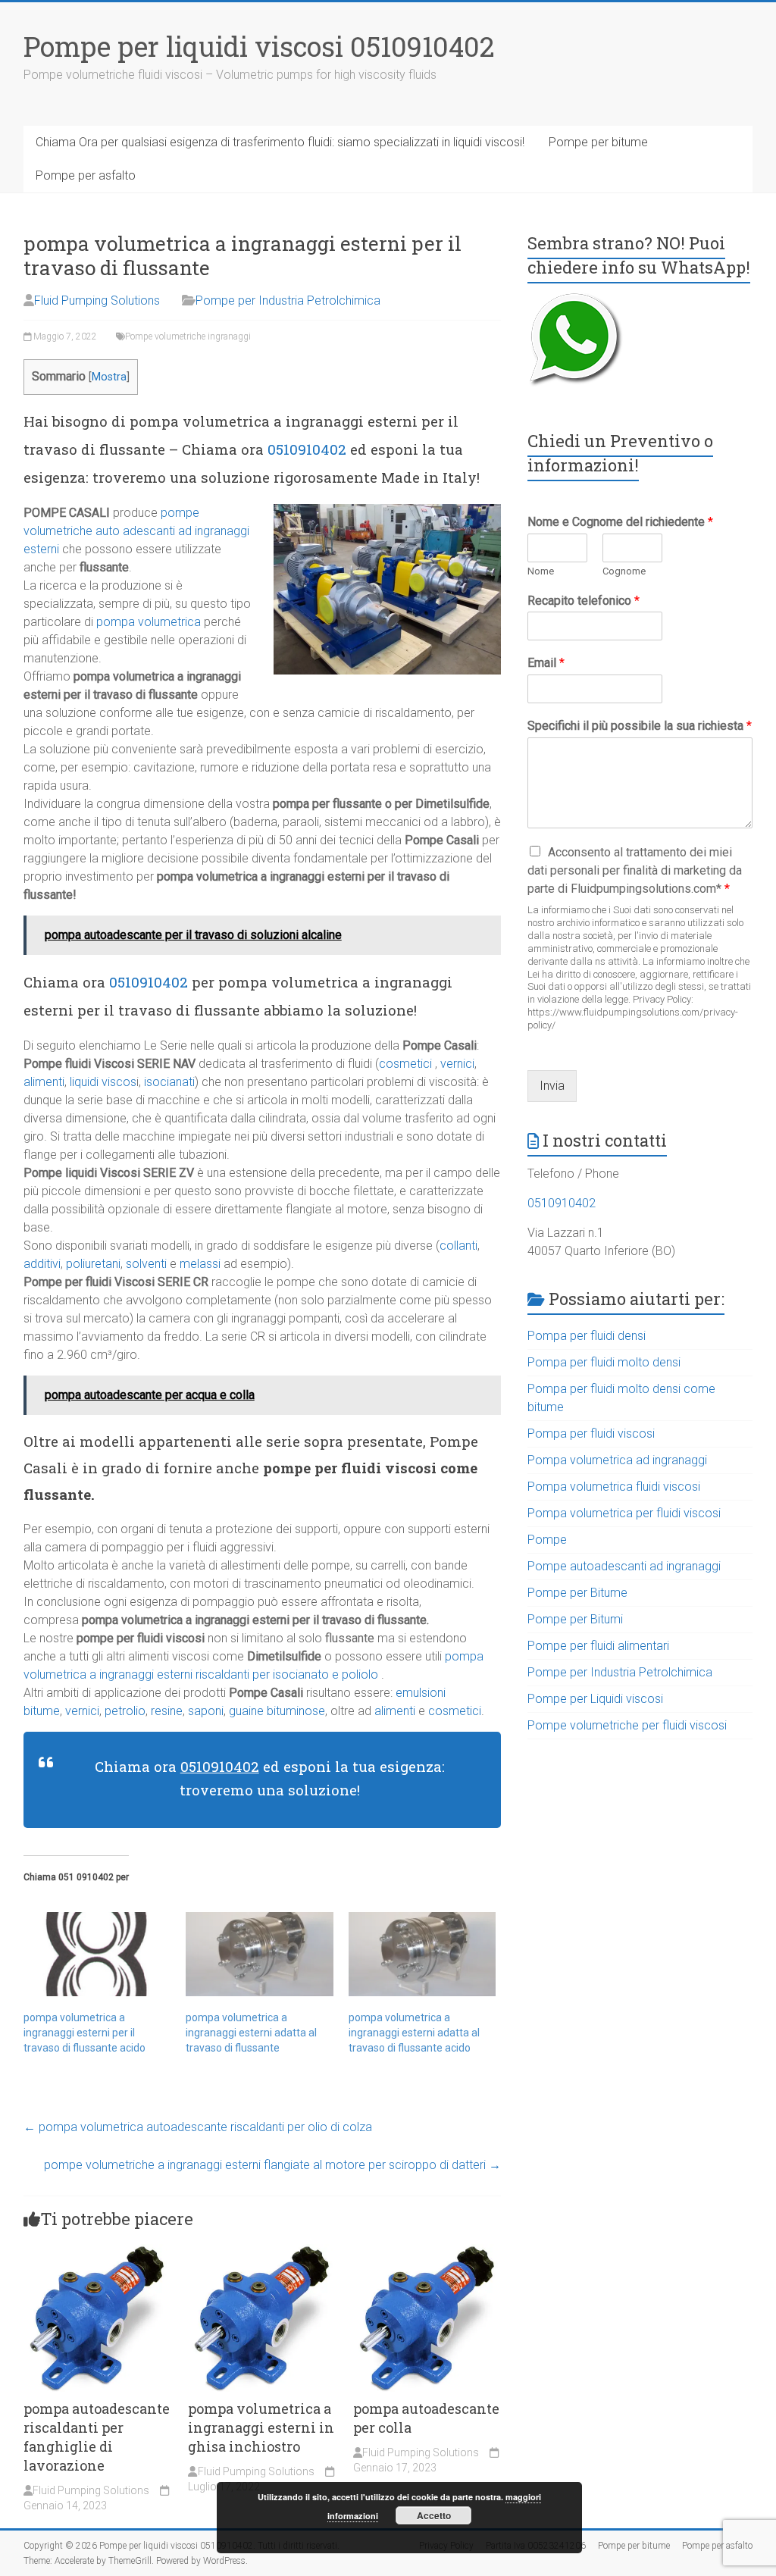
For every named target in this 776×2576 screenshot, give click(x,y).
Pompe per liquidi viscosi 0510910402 (259, 46)
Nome (541, 571)
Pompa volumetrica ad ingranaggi (617, 1460)
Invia (552, 1086)
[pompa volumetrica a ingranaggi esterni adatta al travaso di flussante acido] (422, 1954)
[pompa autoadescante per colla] (427, 2251)
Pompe (547, 1540)
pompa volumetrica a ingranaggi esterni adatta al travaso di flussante (251, 2033)
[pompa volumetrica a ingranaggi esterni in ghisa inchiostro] (262, 2251)
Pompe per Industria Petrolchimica (288, 300)
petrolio (125, 1711)
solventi (146, 1264)
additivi (42, 1264)
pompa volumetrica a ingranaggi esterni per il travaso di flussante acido (84, 2033)
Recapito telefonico (584, 601)
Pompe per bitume (598, 142)
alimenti (44, 1082)
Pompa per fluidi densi (587, 1336)
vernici (457, 1064)
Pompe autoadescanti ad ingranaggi (624, 1566)
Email (546, 663)
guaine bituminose (275, 1711)
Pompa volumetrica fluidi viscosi (614, 1487)
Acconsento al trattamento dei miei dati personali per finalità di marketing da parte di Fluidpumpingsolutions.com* (635, 870)
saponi (206, 1711)
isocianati (169, 1082)
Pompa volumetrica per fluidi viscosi (624, 1513)
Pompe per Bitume (577, 1593)
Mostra (109, 377)
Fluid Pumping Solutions (97, 300)
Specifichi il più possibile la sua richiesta (640, 726)
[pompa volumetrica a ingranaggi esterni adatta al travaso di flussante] (260, 1954)
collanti (458, 1246)
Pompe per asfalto (86, 175)
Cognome (624, 571)
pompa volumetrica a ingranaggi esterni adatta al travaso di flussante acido (414, 2033)
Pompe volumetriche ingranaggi (188, 336)
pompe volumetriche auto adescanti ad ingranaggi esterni (136, 531)
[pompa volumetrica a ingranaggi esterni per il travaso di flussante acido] (97, 1954)
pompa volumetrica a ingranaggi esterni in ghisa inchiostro (261, 2427)
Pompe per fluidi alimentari (598, 1646)
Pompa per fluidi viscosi (591, 1434)
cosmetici (405, 1064)
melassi (200, 1264)
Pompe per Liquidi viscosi (595, 1699)
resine (167, 1711)
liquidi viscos (103, 1082)
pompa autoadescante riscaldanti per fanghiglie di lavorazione (97, 2437)
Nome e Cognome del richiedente (620, 522)
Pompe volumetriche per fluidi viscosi (627, 1725)
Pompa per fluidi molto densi (604, 1362)
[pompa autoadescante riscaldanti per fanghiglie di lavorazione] (97, 2251)
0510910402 (307, 449)
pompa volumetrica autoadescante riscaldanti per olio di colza (198, 2127)
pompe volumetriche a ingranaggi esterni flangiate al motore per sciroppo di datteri (272, 2165)
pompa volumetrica (149, 622)
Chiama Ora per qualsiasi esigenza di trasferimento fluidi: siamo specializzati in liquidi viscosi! (280, 142)
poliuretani (93, 1264)
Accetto (434, 2515)
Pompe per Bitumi (575, 1619)
